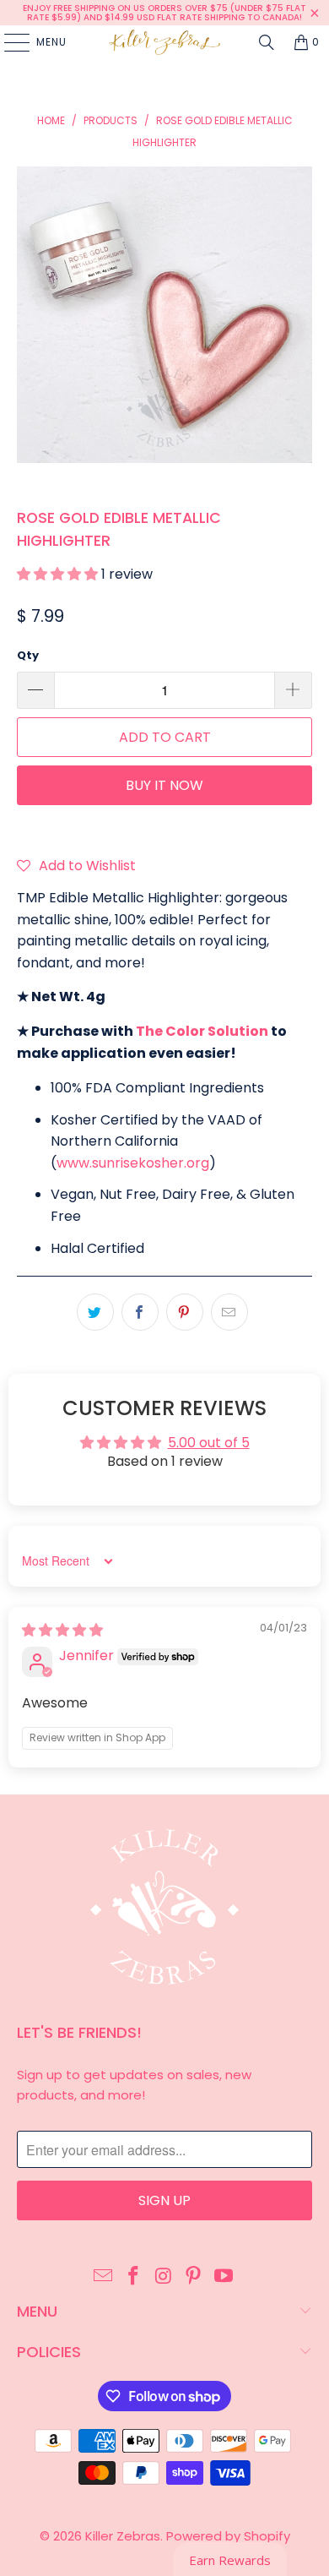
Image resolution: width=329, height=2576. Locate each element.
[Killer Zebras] (165, 42)
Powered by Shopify (228, 2536)
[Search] (267, 42)
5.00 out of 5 (209, 1443)
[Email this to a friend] (229, 1312)
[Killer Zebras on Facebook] (133, 2277)
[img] (62, 1630)
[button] (59, 574)
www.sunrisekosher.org (133, 1163)
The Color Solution (202, 1031)
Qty (28, 655)
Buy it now (164, 785)
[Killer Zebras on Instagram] (164, 2277)
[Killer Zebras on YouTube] (224, 2277)
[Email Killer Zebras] (104, 2277)
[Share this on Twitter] (95, 1312)
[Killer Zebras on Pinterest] (194, 2277)
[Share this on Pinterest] (185, 1312)
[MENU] (8, 42)
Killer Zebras (123, 2536)
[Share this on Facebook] (140, 1312)
